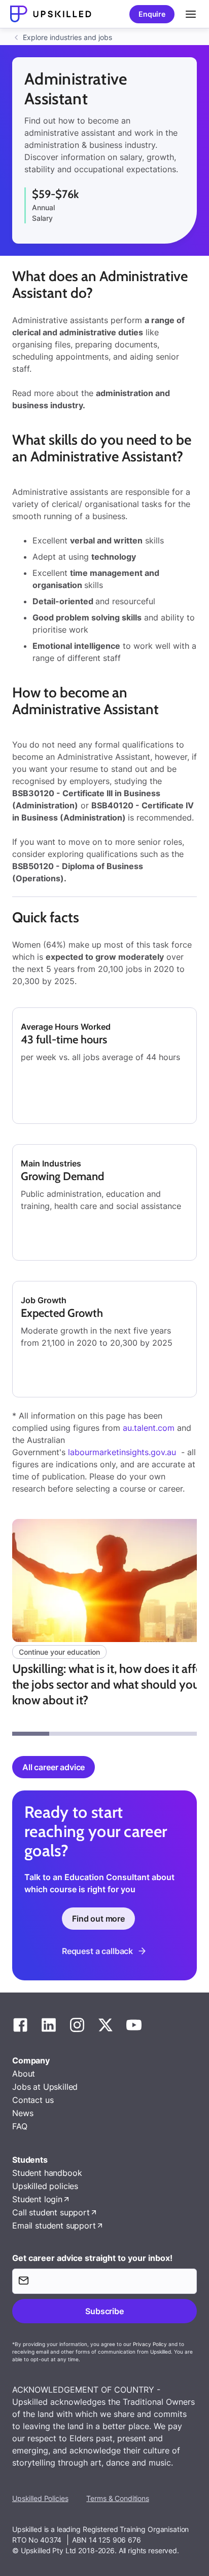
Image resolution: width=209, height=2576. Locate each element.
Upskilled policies (45, 2186)
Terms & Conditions (117, 2498)
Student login (37, 2199)
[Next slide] (198, 1627)
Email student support (54, 2226)
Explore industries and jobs (67, 37)
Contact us (33, 2100)
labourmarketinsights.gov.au (122, 1452)
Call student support (51, 2212)
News (23, 2113)
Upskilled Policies (40, 2498)
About (24, 2074)
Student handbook (47, 2173)
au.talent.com (149, 1428)
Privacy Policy (150, 2344)
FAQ (20, 2126)
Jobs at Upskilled (45, 2087)
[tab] (31, 1734)
